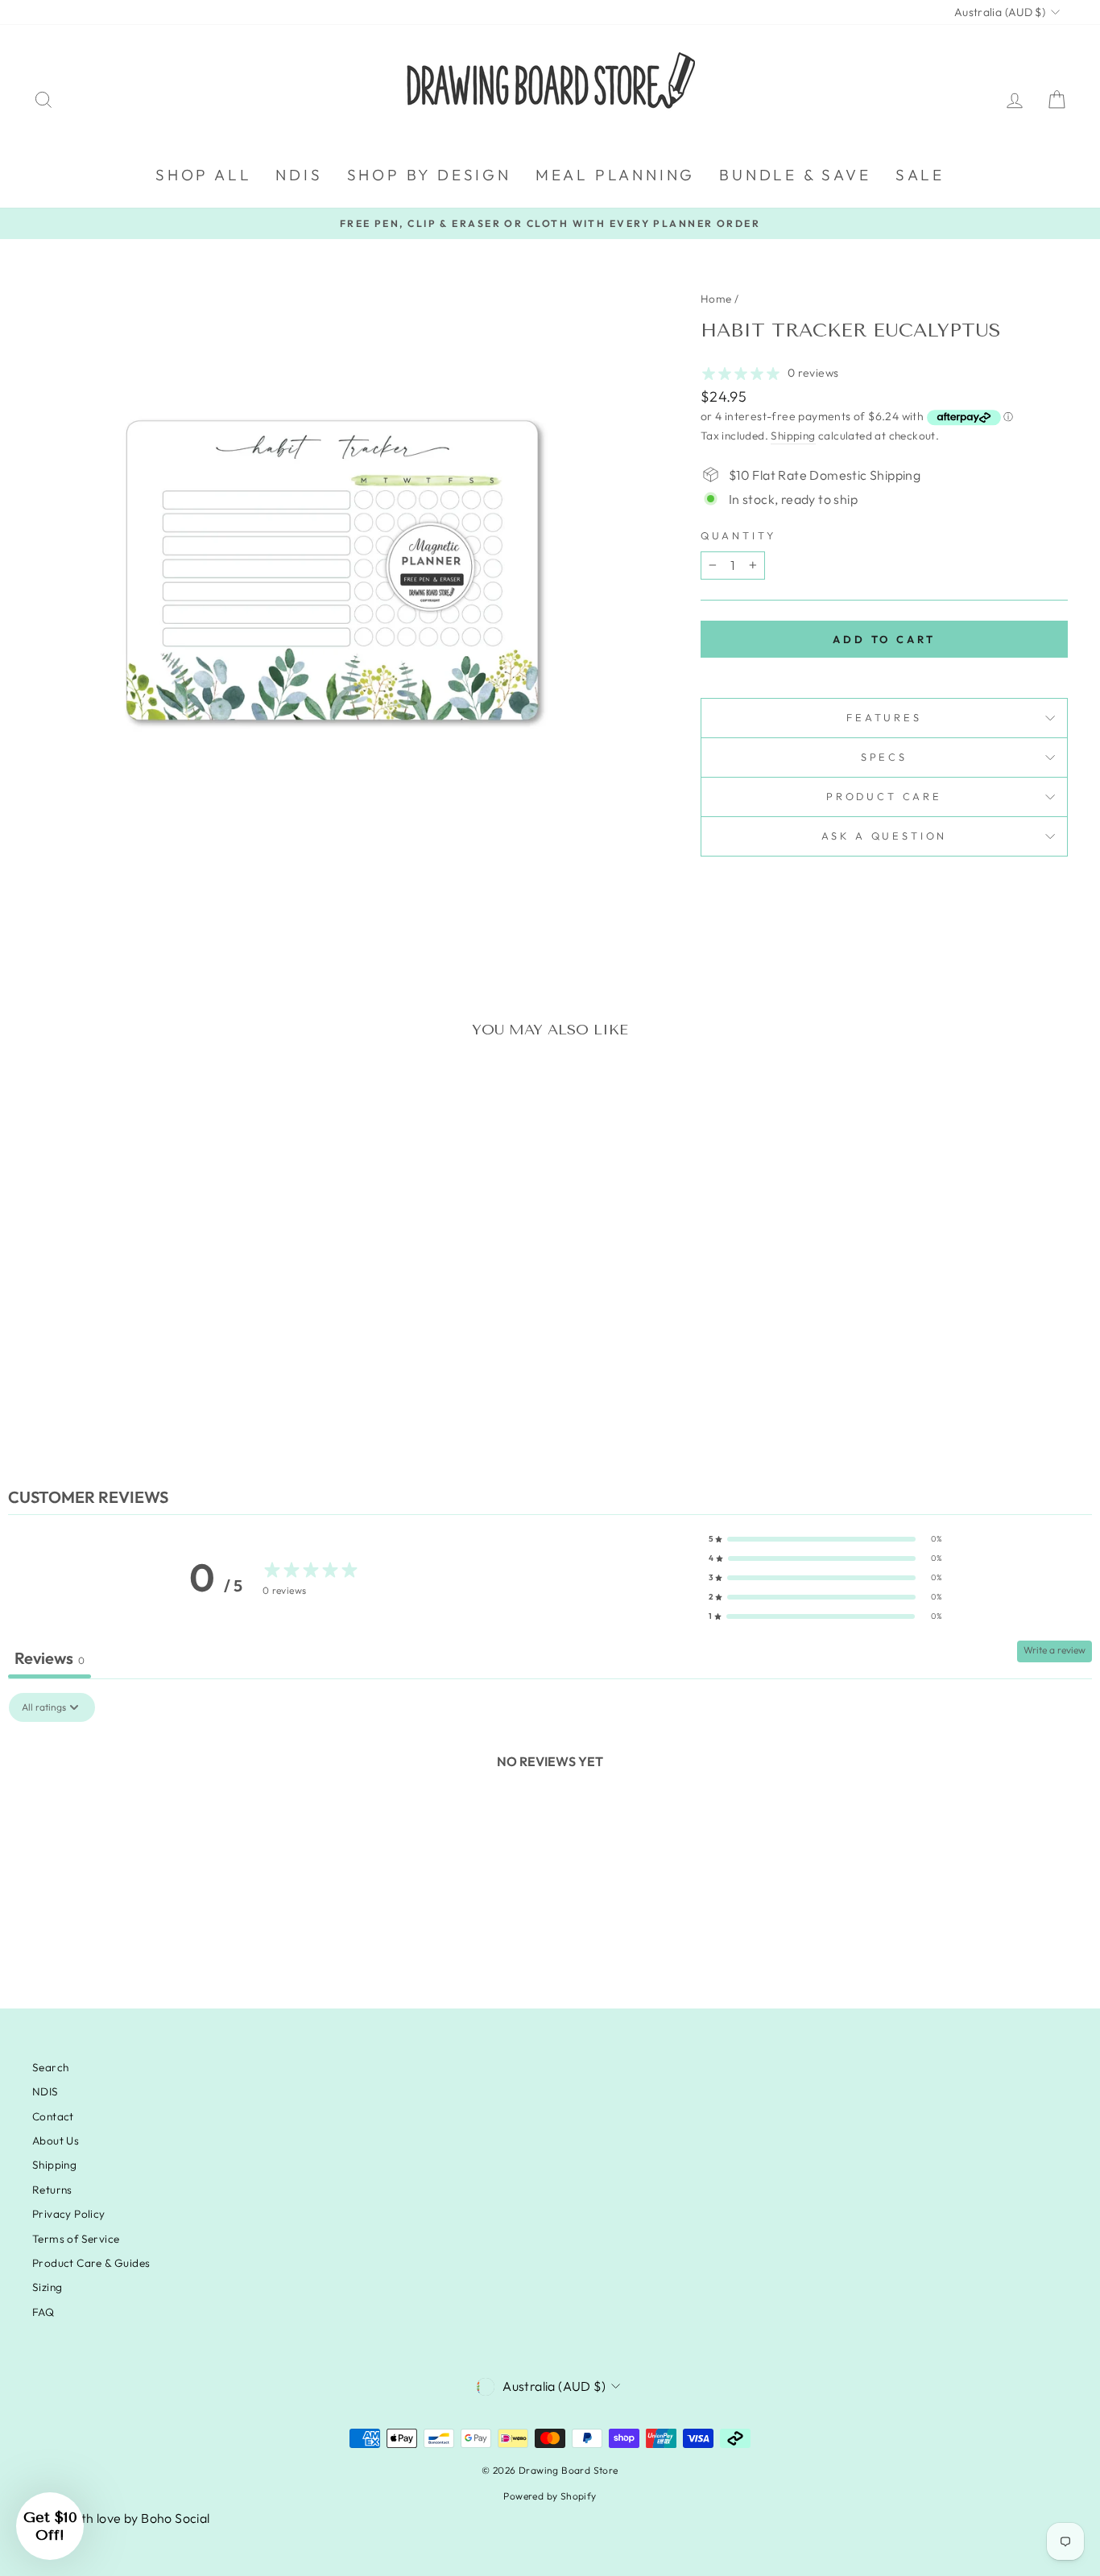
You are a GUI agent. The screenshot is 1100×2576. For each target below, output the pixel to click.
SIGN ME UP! (393, 1401)
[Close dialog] (844, 1120)
